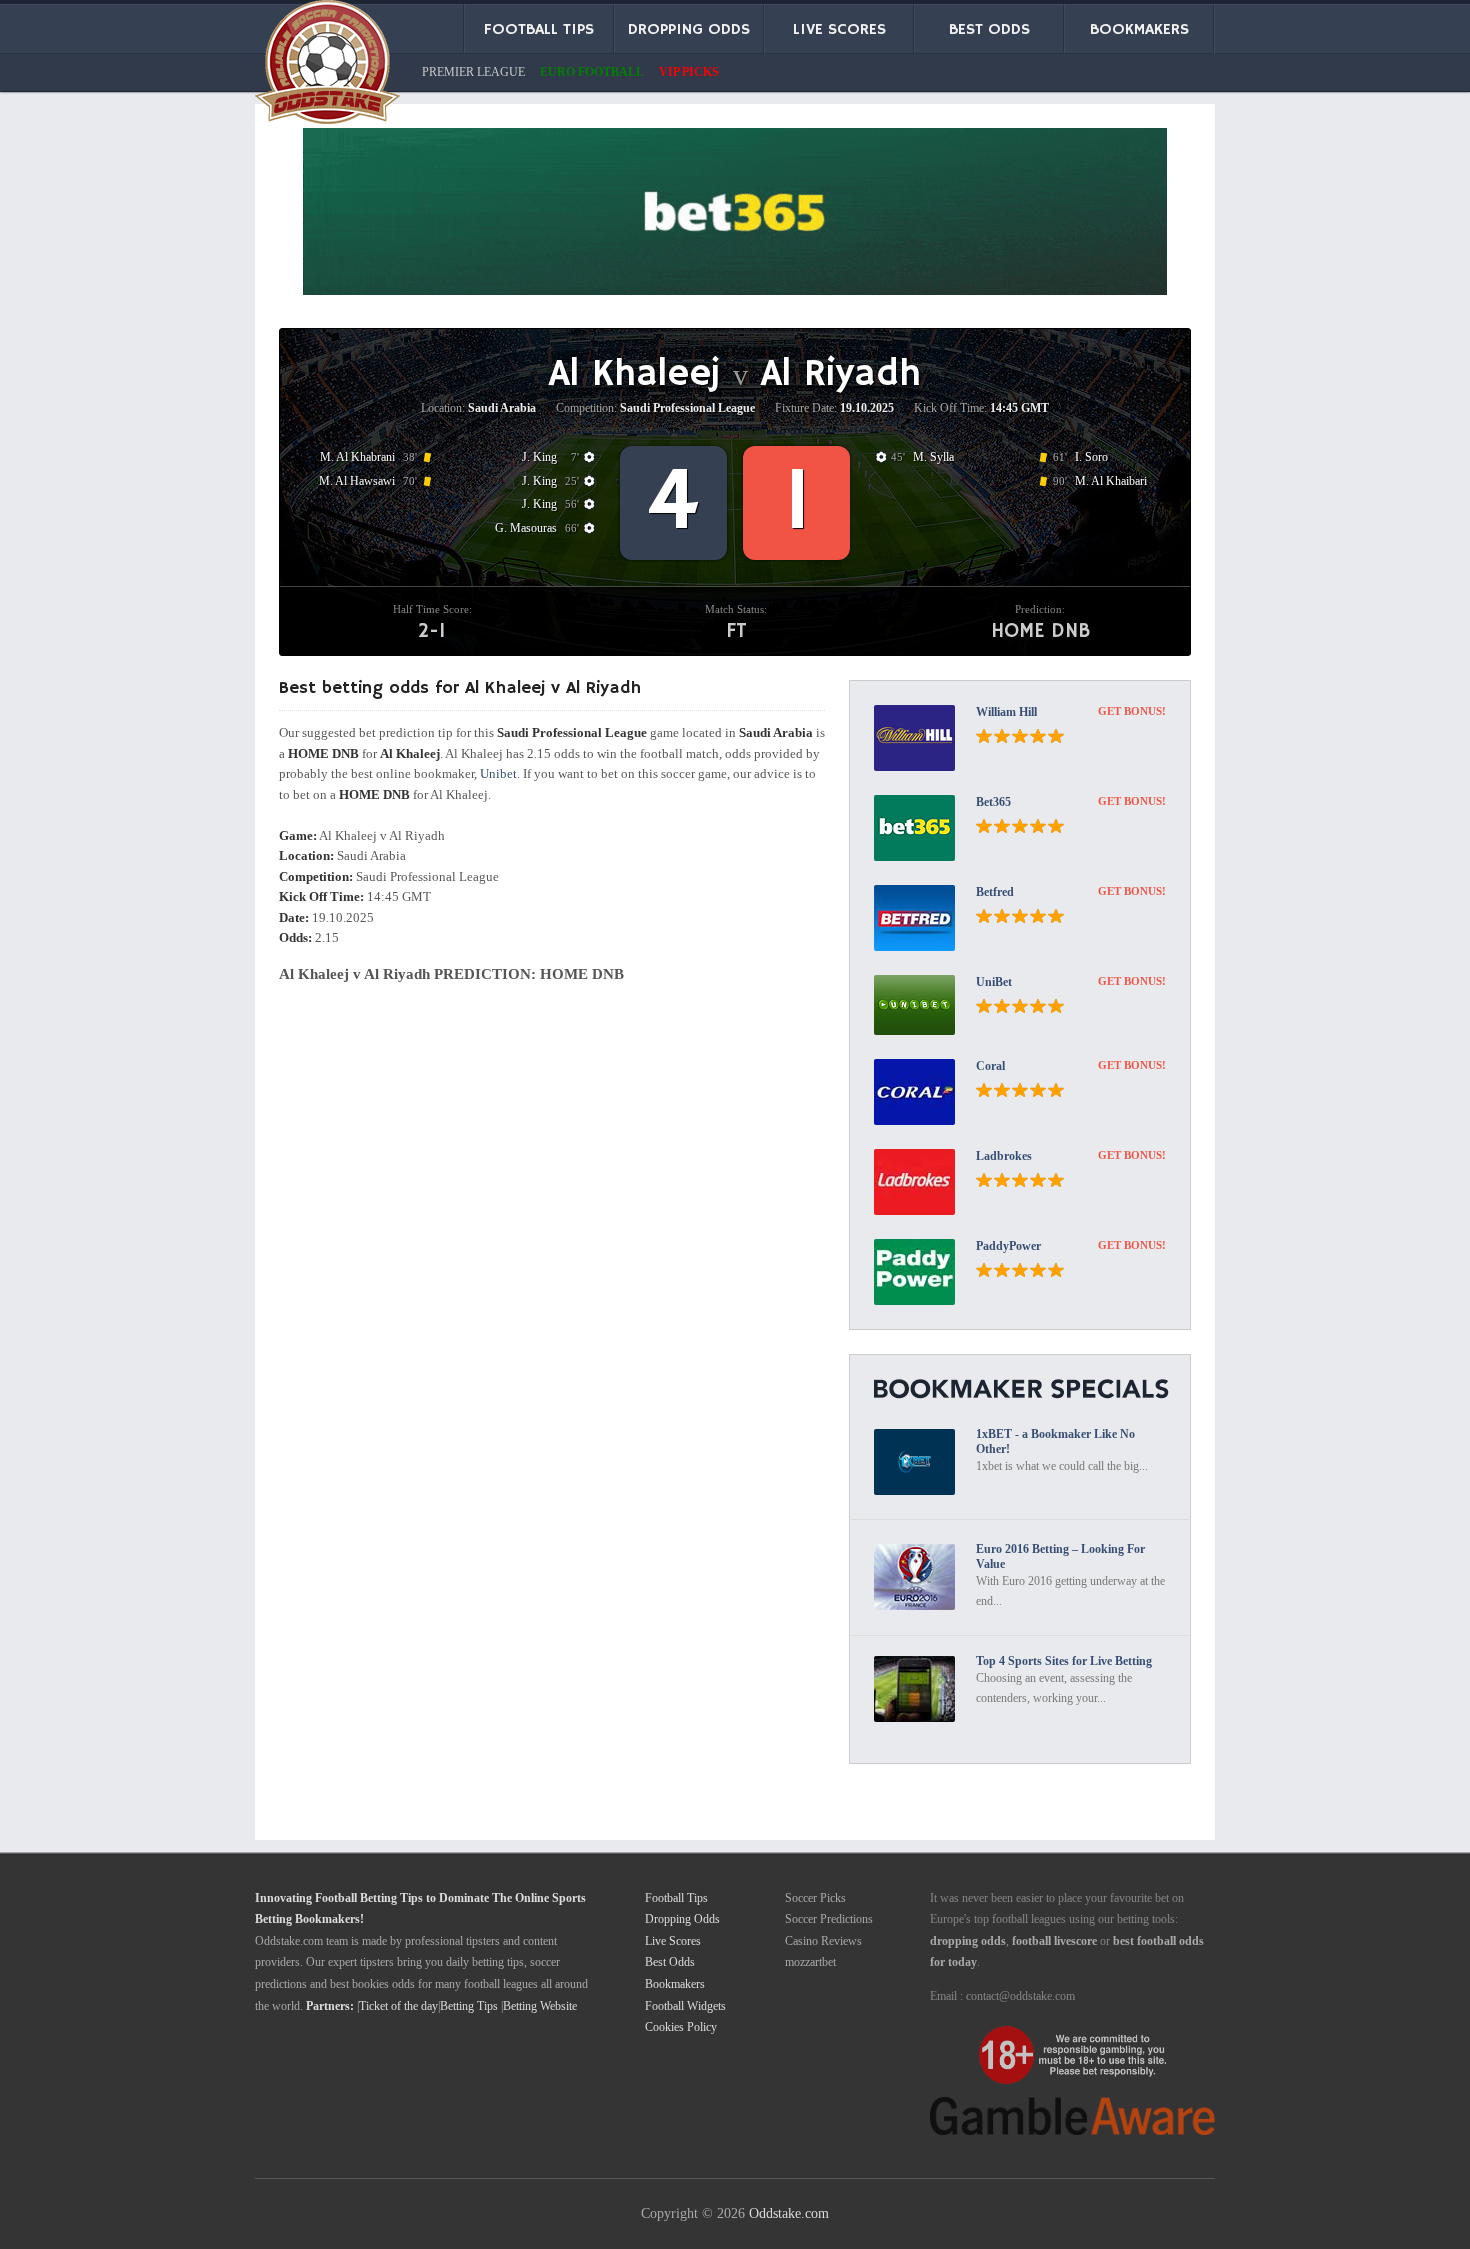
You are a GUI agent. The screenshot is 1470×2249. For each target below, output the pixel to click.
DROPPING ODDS (689, 30)
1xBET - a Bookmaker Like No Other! (1055, 1441)
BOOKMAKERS (1139, 30)
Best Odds (670, 1962)
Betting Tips (469, 2006)
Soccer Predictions (829, 1919)
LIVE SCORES (839, 30)
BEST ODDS (989, 30)
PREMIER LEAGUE (473, 72)
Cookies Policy (681, 2027)
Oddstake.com (789, 2213)
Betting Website (540, 2006)
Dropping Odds (682, 1919)
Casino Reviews (823, 1941)
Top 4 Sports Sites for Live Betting (1064, 1661)
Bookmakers (675, 1984)
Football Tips (676, 1898)
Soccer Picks (815, 1898)
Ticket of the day (398, 2006)
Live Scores (673, 1941)
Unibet (498, 774)
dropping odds (968, 1941)
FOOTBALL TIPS (539, 30)
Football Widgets (685, 2006)
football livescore (1054, 1941)
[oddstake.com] (327, 66)
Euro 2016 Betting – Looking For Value (1060, 1556)
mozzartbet (810, 1962)
